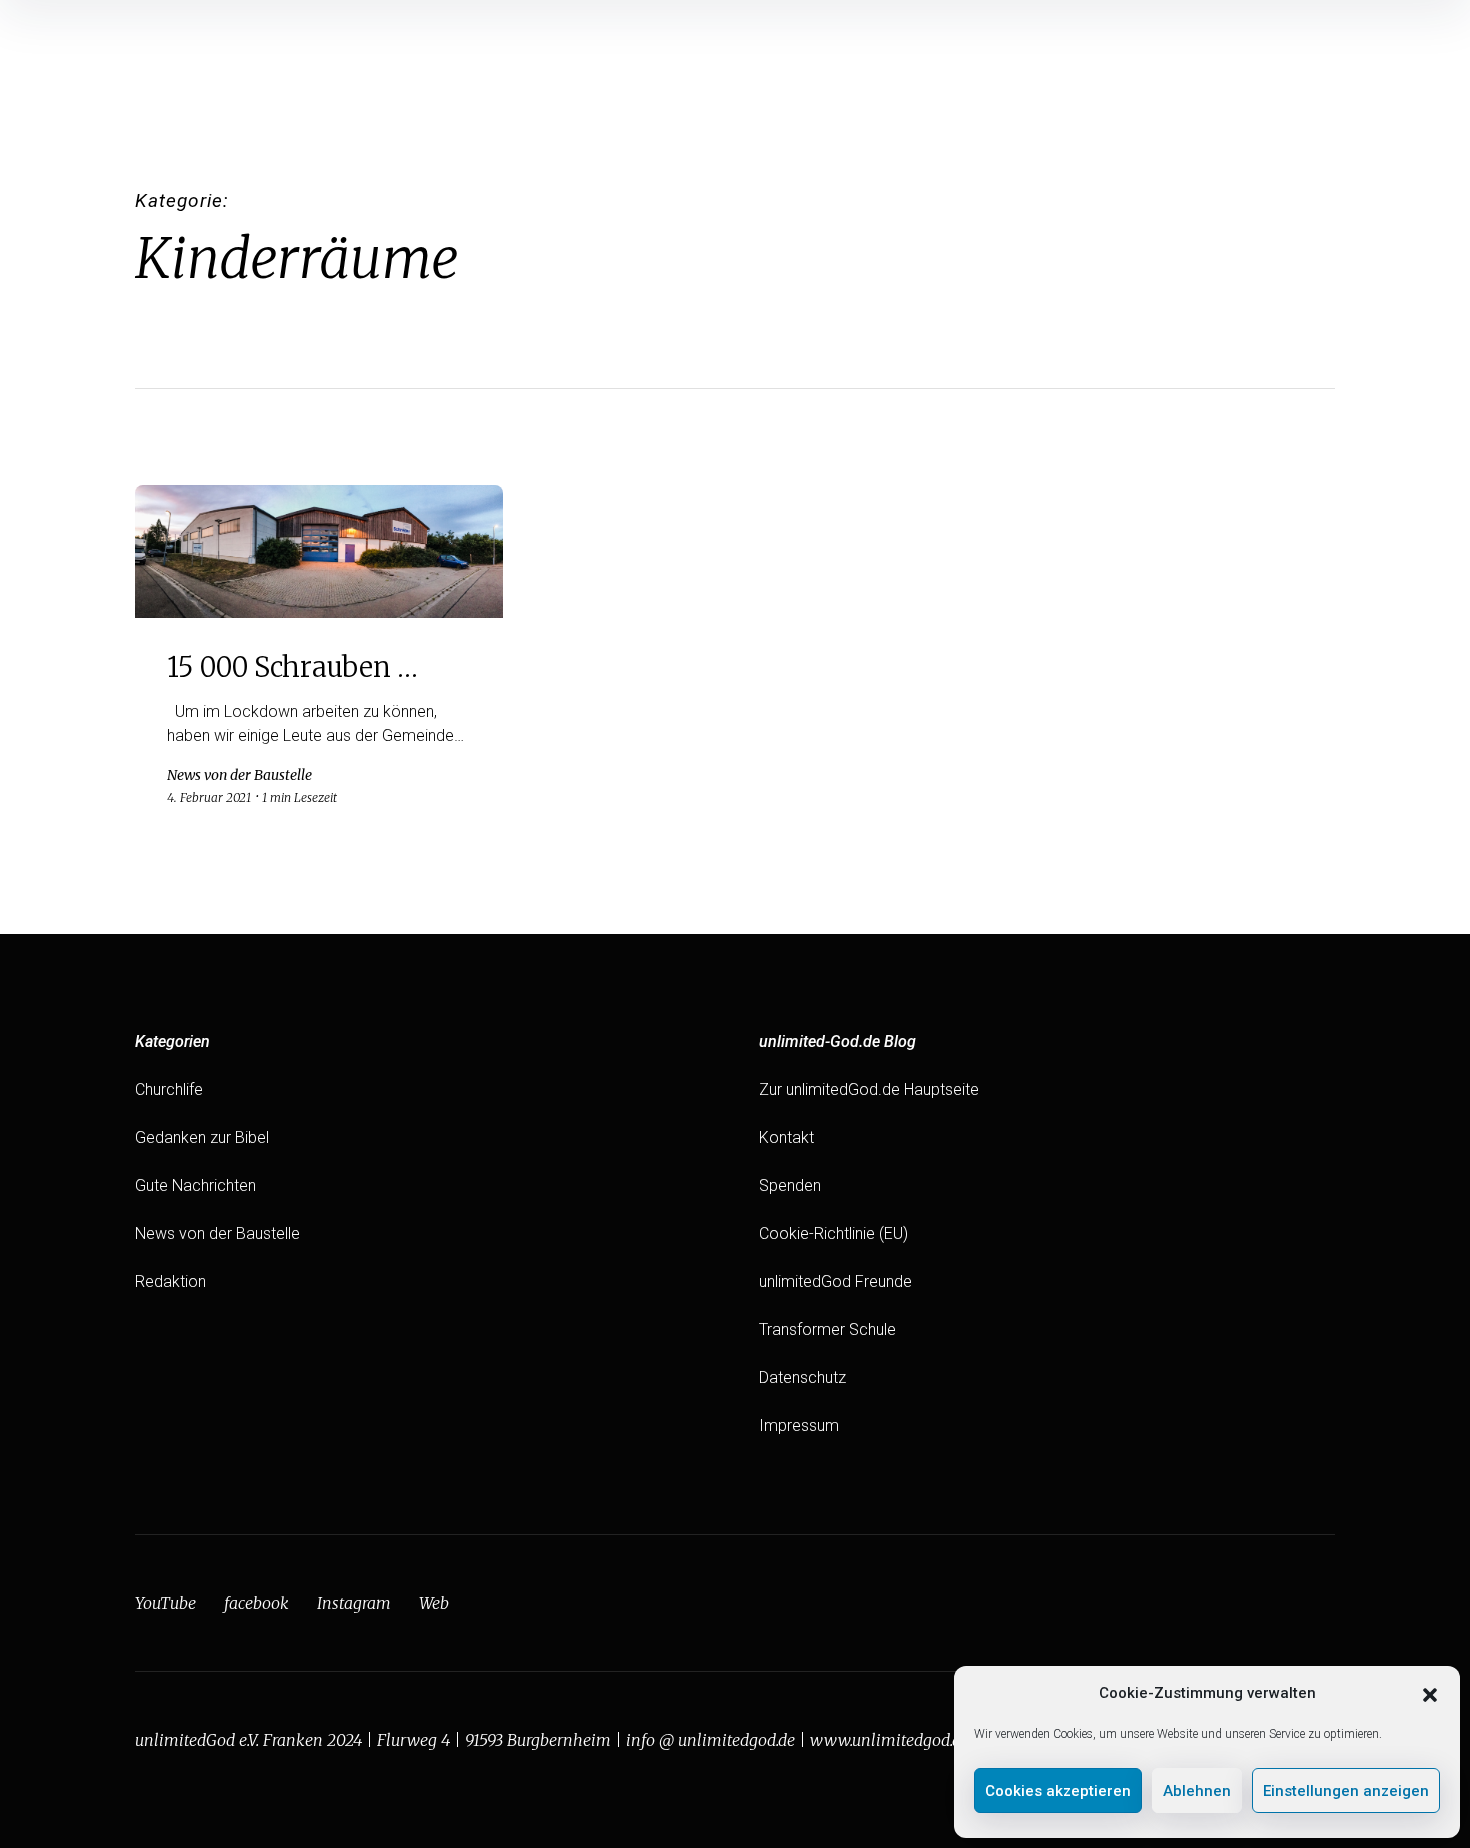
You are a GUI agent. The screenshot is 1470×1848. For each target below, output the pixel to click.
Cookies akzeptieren (1058, 1791)
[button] (1430, 1693)
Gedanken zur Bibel (202, 1137)
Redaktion (170, 1281)
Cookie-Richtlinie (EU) (833, 1233)
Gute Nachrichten (195, 1185)
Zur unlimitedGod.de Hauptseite (869, 1089)
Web (434, 1603)
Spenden (790, 1185)
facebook (256, 1603)
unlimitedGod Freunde (835, 1281)
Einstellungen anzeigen (1346, 1791)
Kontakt (786, 1137)
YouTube (165, 1603)
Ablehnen (1197, 1791)
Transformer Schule (827, 1329)
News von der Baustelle (217, 1233)
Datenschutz (802, 1377)
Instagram (354, 1603)
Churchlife (169, 1089)
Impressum (799, 1425)
